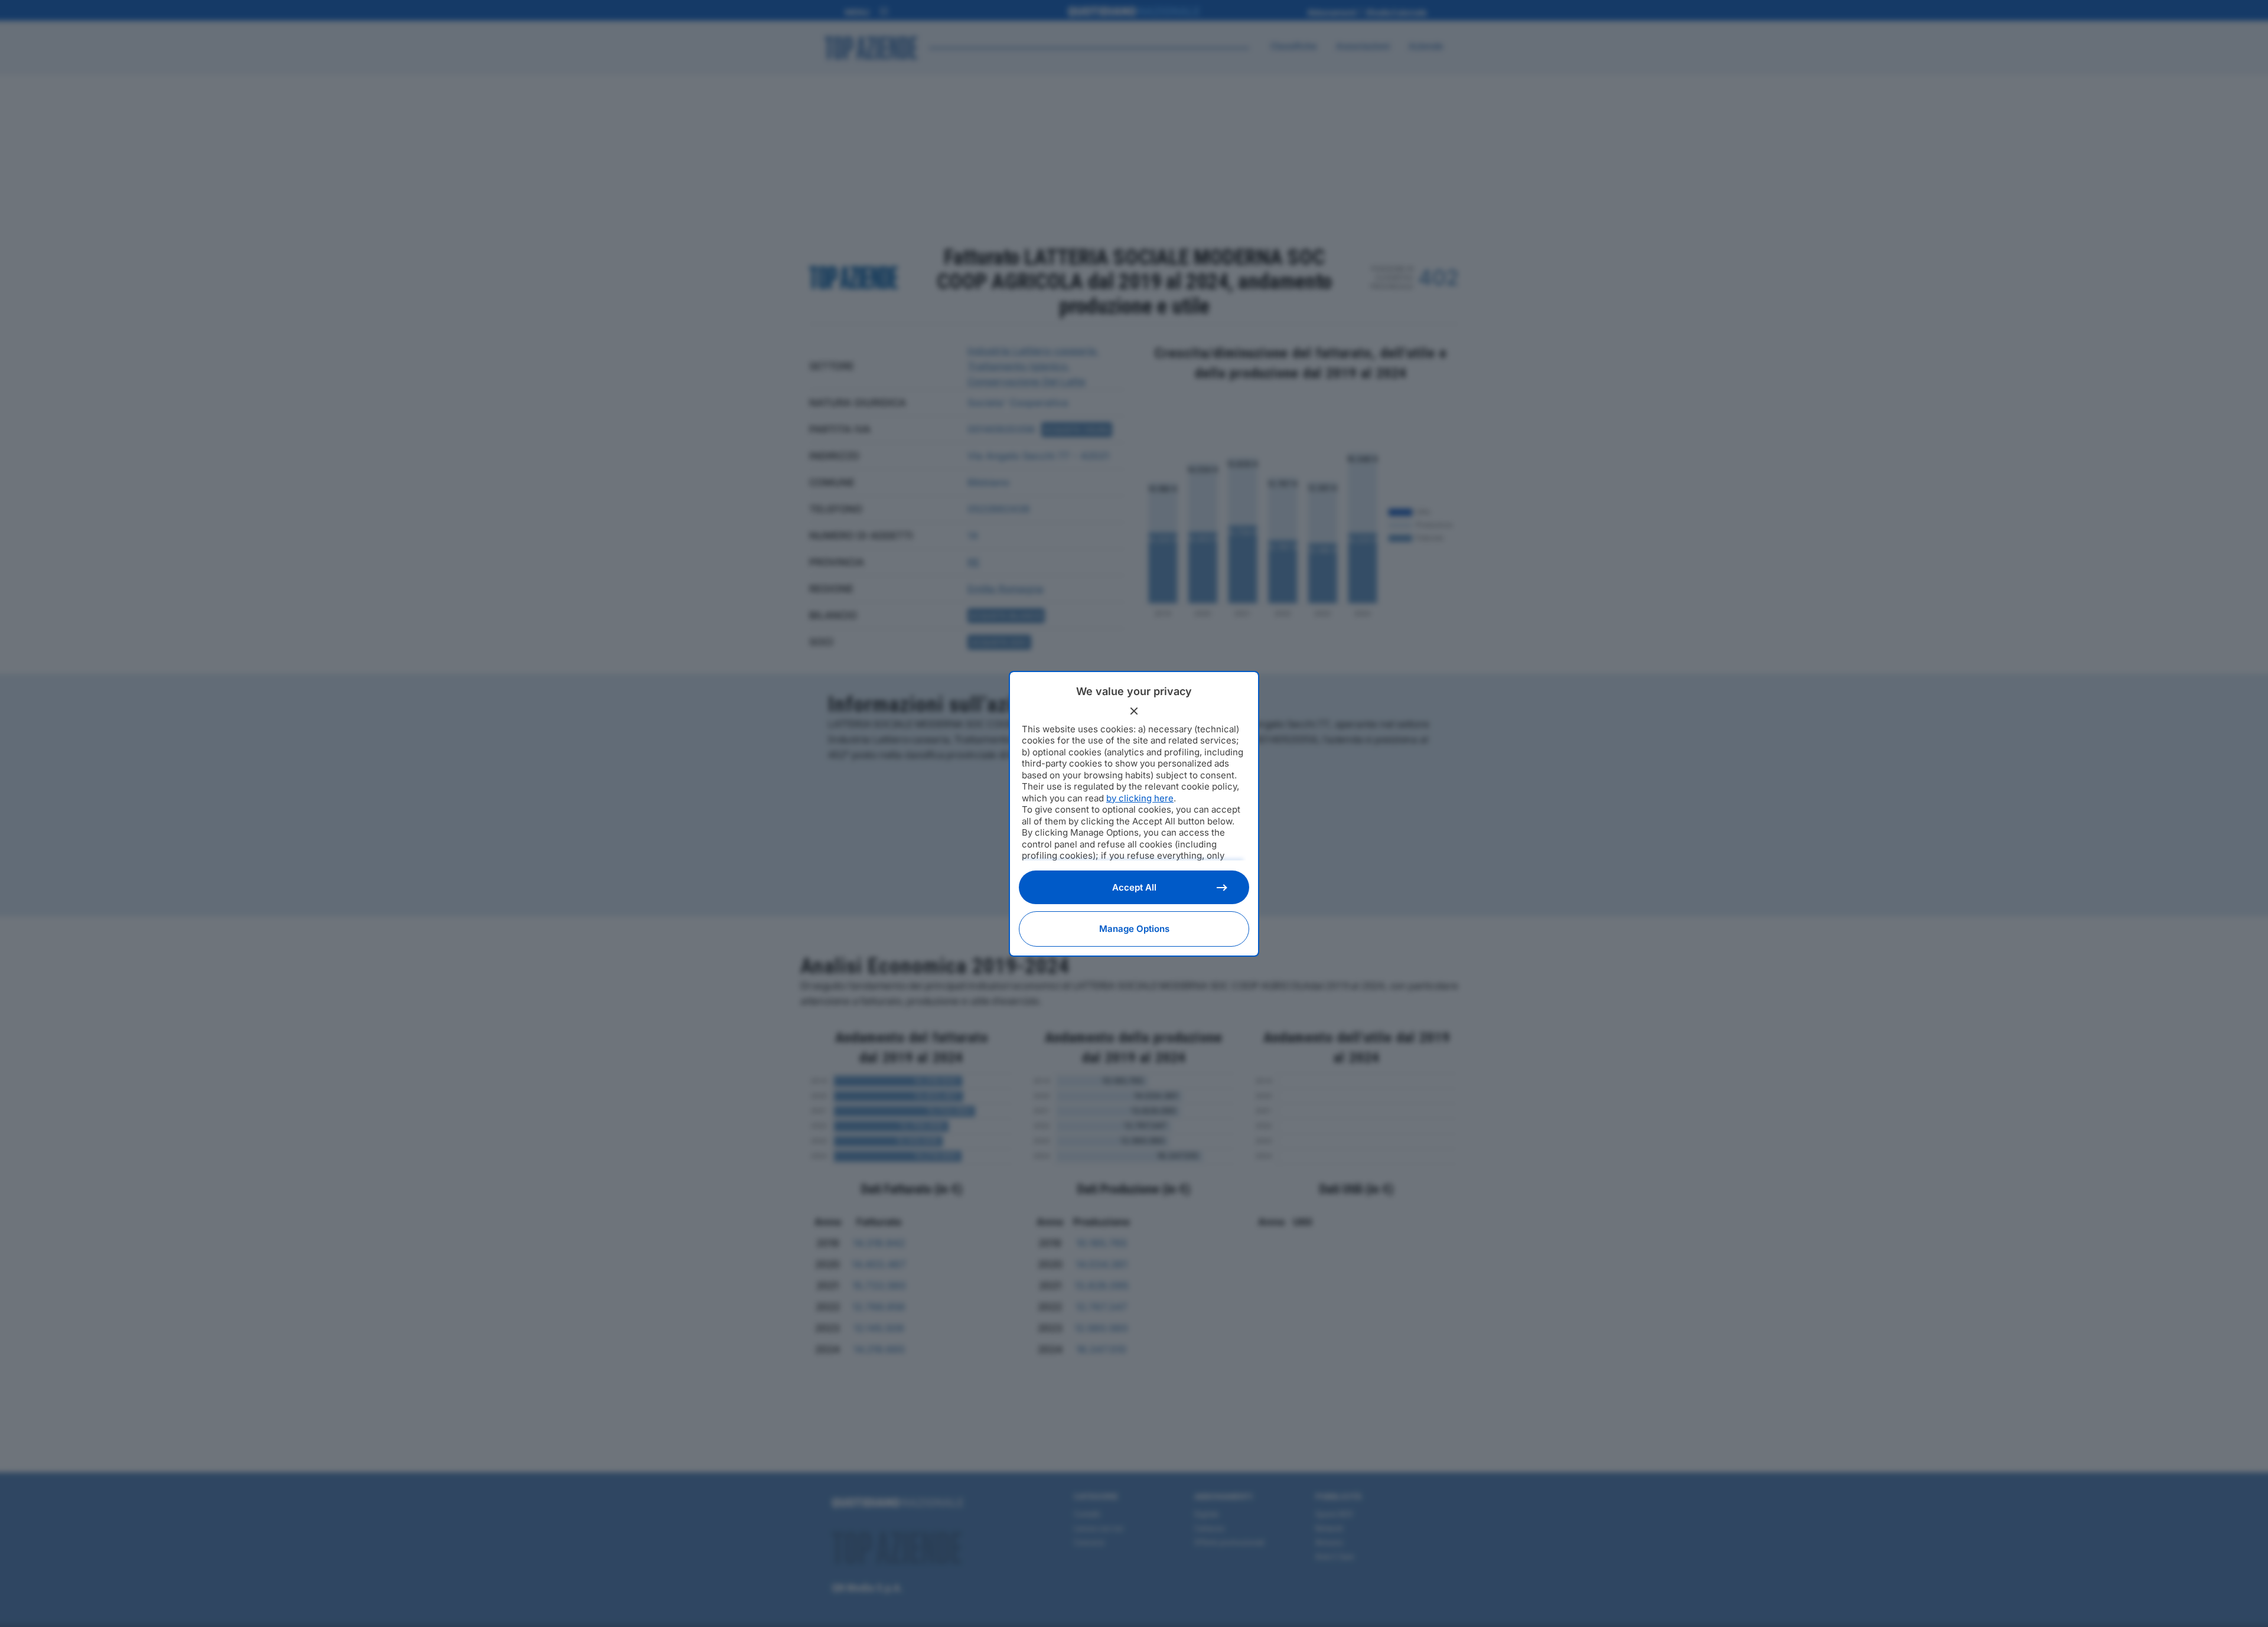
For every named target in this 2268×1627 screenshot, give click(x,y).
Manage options (1134, 929)
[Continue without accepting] (1134, 711)
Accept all (1134, 887)
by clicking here (1140, 798)
